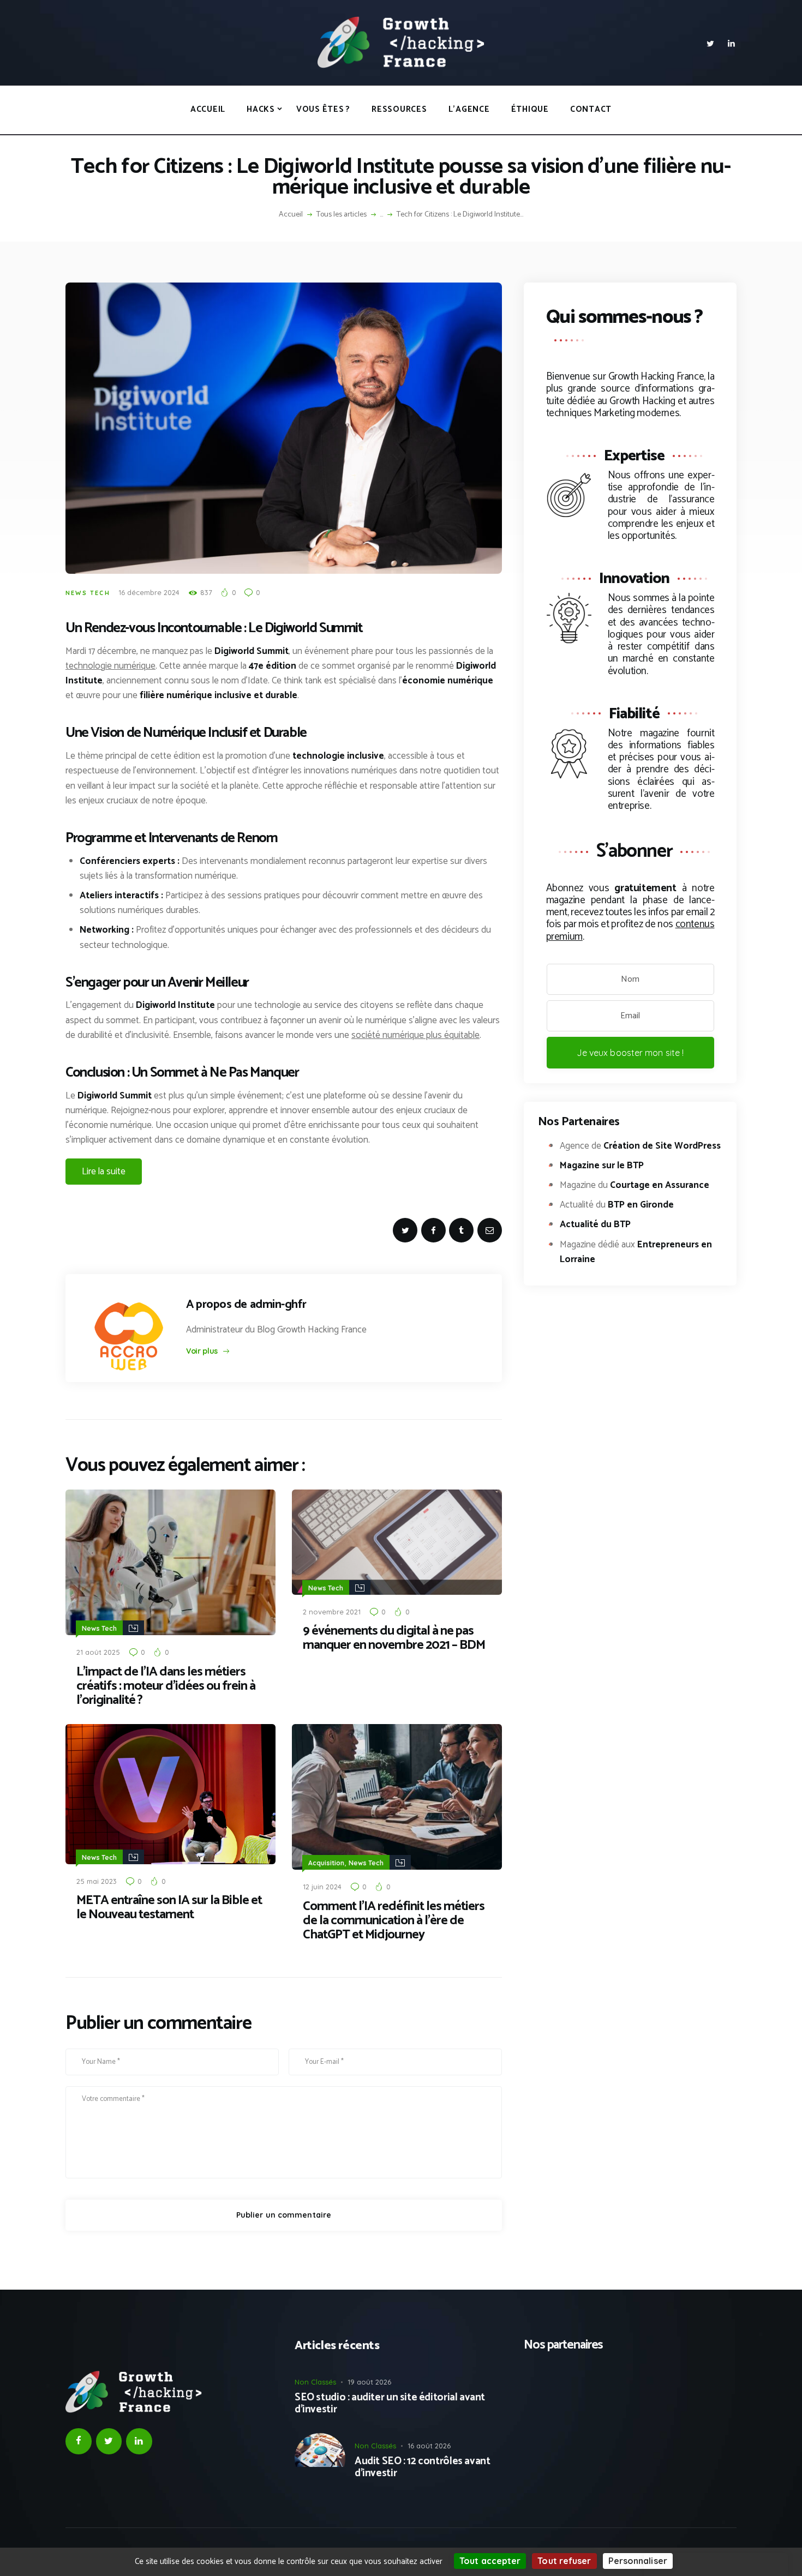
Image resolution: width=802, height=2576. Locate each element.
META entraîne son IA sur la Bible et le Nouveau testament (169, 1908)
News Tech (88, 593)
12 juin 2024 (322, 1887)
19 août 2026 (369, 2382)
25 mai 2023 (97, 1881)
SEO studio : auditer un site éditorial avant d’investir (390, 2404)
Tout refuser (564, 2561)
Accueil (291, 215)
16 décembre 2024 (149, 592)
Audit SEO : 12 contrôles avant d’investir (422, 2468)
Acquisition (326, 1863)
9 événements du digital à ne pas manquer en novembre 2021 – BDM (394, 1638)
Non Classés (315, 2382)
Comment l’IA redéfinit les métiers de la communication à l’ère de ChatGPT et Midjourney (394, 1921)
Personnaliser (638, 2561)
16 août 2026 (429, 2446)
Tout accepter (490, 2561)
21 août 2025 (98, 1652)
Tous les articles (342, 215)
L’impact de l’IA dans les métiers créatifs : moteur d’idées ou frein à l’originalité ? (166, 1686)
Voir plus (202, 1351)
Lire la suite (104, 1172)
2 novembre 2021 (332, 1612)
